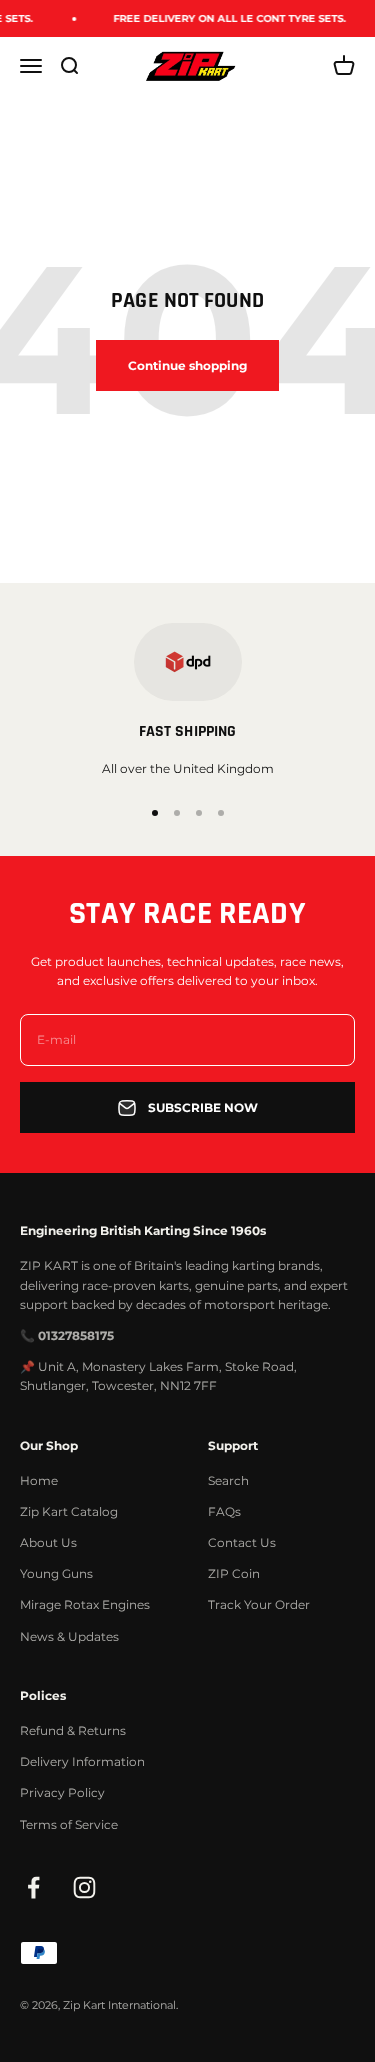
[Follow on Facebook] (33, 1887)
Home (39, 1480)
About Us (48, 1542)
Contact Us (242, 1542)
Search (228, 1480)
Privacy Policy (62, 1792)
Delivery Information (82, 1761)
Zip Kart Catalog (69, 1511)
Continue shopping (187, 365)
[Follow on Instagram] (84, 1887)
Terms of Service (69, 1824)
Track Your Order (259, 1604)
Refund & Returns (73, 1730)
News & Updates (69, 1636)
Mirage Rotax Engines (85, 1604)
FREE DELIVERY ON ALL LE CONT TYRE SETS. (223, 18)
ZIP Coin (234, 1573)
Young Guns (56, 1573)
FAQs (224, 1511)
